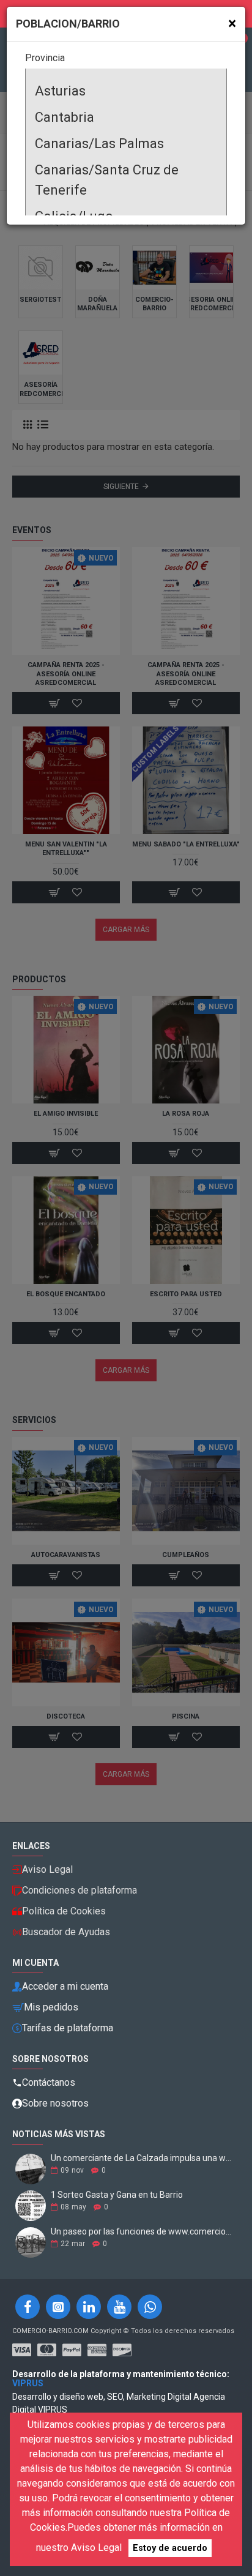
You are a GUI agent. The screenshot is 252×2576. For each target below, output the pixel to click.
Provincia (45, 58)
